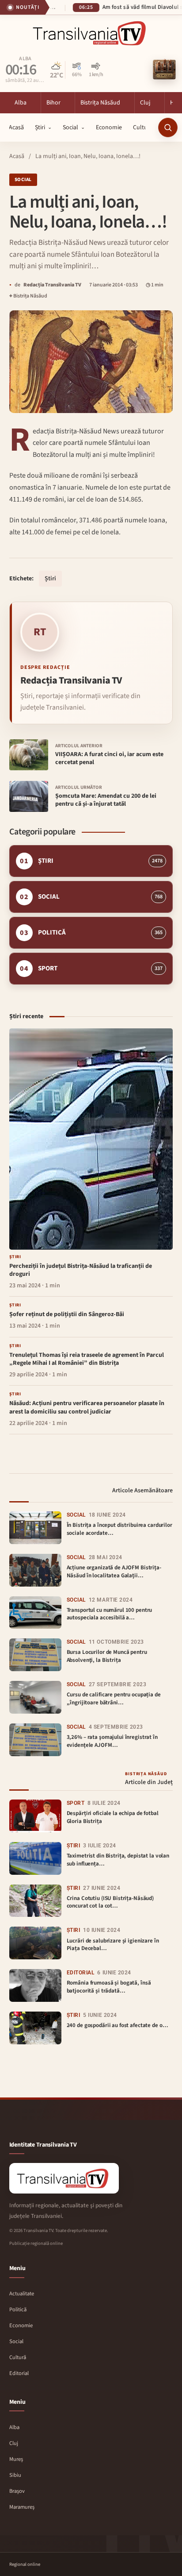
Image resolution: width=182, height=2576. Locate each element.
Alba (25, 59)
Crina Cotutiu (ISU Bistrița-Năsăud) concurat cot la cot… (110, 1902)
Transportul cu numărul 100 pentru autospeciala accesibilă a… (110, 1614)
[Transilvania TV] (64, 2178)
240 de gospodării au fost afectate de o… (118, 2025)
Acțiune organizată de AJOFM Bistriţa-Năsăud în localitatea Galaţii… (114, 1572)
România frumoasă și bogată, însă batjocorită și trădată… (109, 1987)
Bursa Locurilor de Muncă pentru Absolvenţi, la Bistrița (107, 1656)
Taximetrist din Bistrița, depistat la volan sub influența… (118, 1860)
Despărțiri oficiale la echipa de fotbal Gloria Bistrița (113, 1817)
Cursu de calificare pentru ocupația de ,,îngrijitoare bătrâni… (114, 1699)
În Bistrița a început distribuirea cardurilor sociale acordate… (119, 1529)
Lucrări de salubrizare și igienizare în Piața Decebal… (113, 1945)
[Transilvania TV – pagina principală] (91, 33)
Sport (76, 1803)
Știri (50, 579)
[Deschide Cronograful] (164, 70)
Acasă (17, 156)
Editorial (81, 1973)
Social (23, 180)
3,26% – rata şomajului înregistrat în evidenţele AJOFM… (112, 1741)
